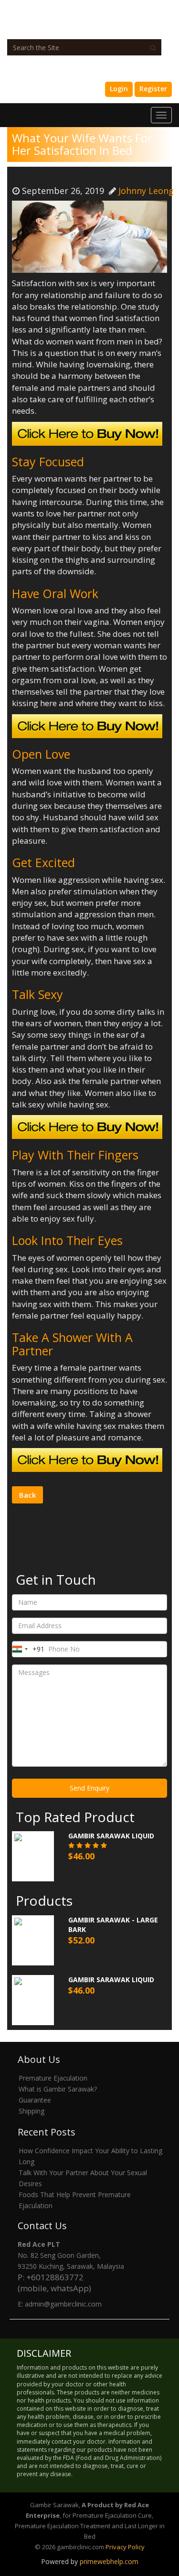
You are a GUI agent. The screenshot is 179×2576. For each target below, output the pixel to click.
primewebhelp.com (109, 2561)
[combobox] (28, 1649)
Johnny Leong (146, 191)
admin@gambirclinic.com (63, 2304)
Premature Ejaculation (53, 2078)
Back (27, 1495)
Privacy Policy (125, 2547)
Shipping (32, 2111)
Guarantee (35, 2100)
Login (119, 89)
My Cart (83, 89)
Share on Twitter (107, 1489)
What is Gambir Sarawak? (58, 2089)
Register (153, 89)
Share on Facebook (85, 1489)
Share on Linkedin (130, 1489)
